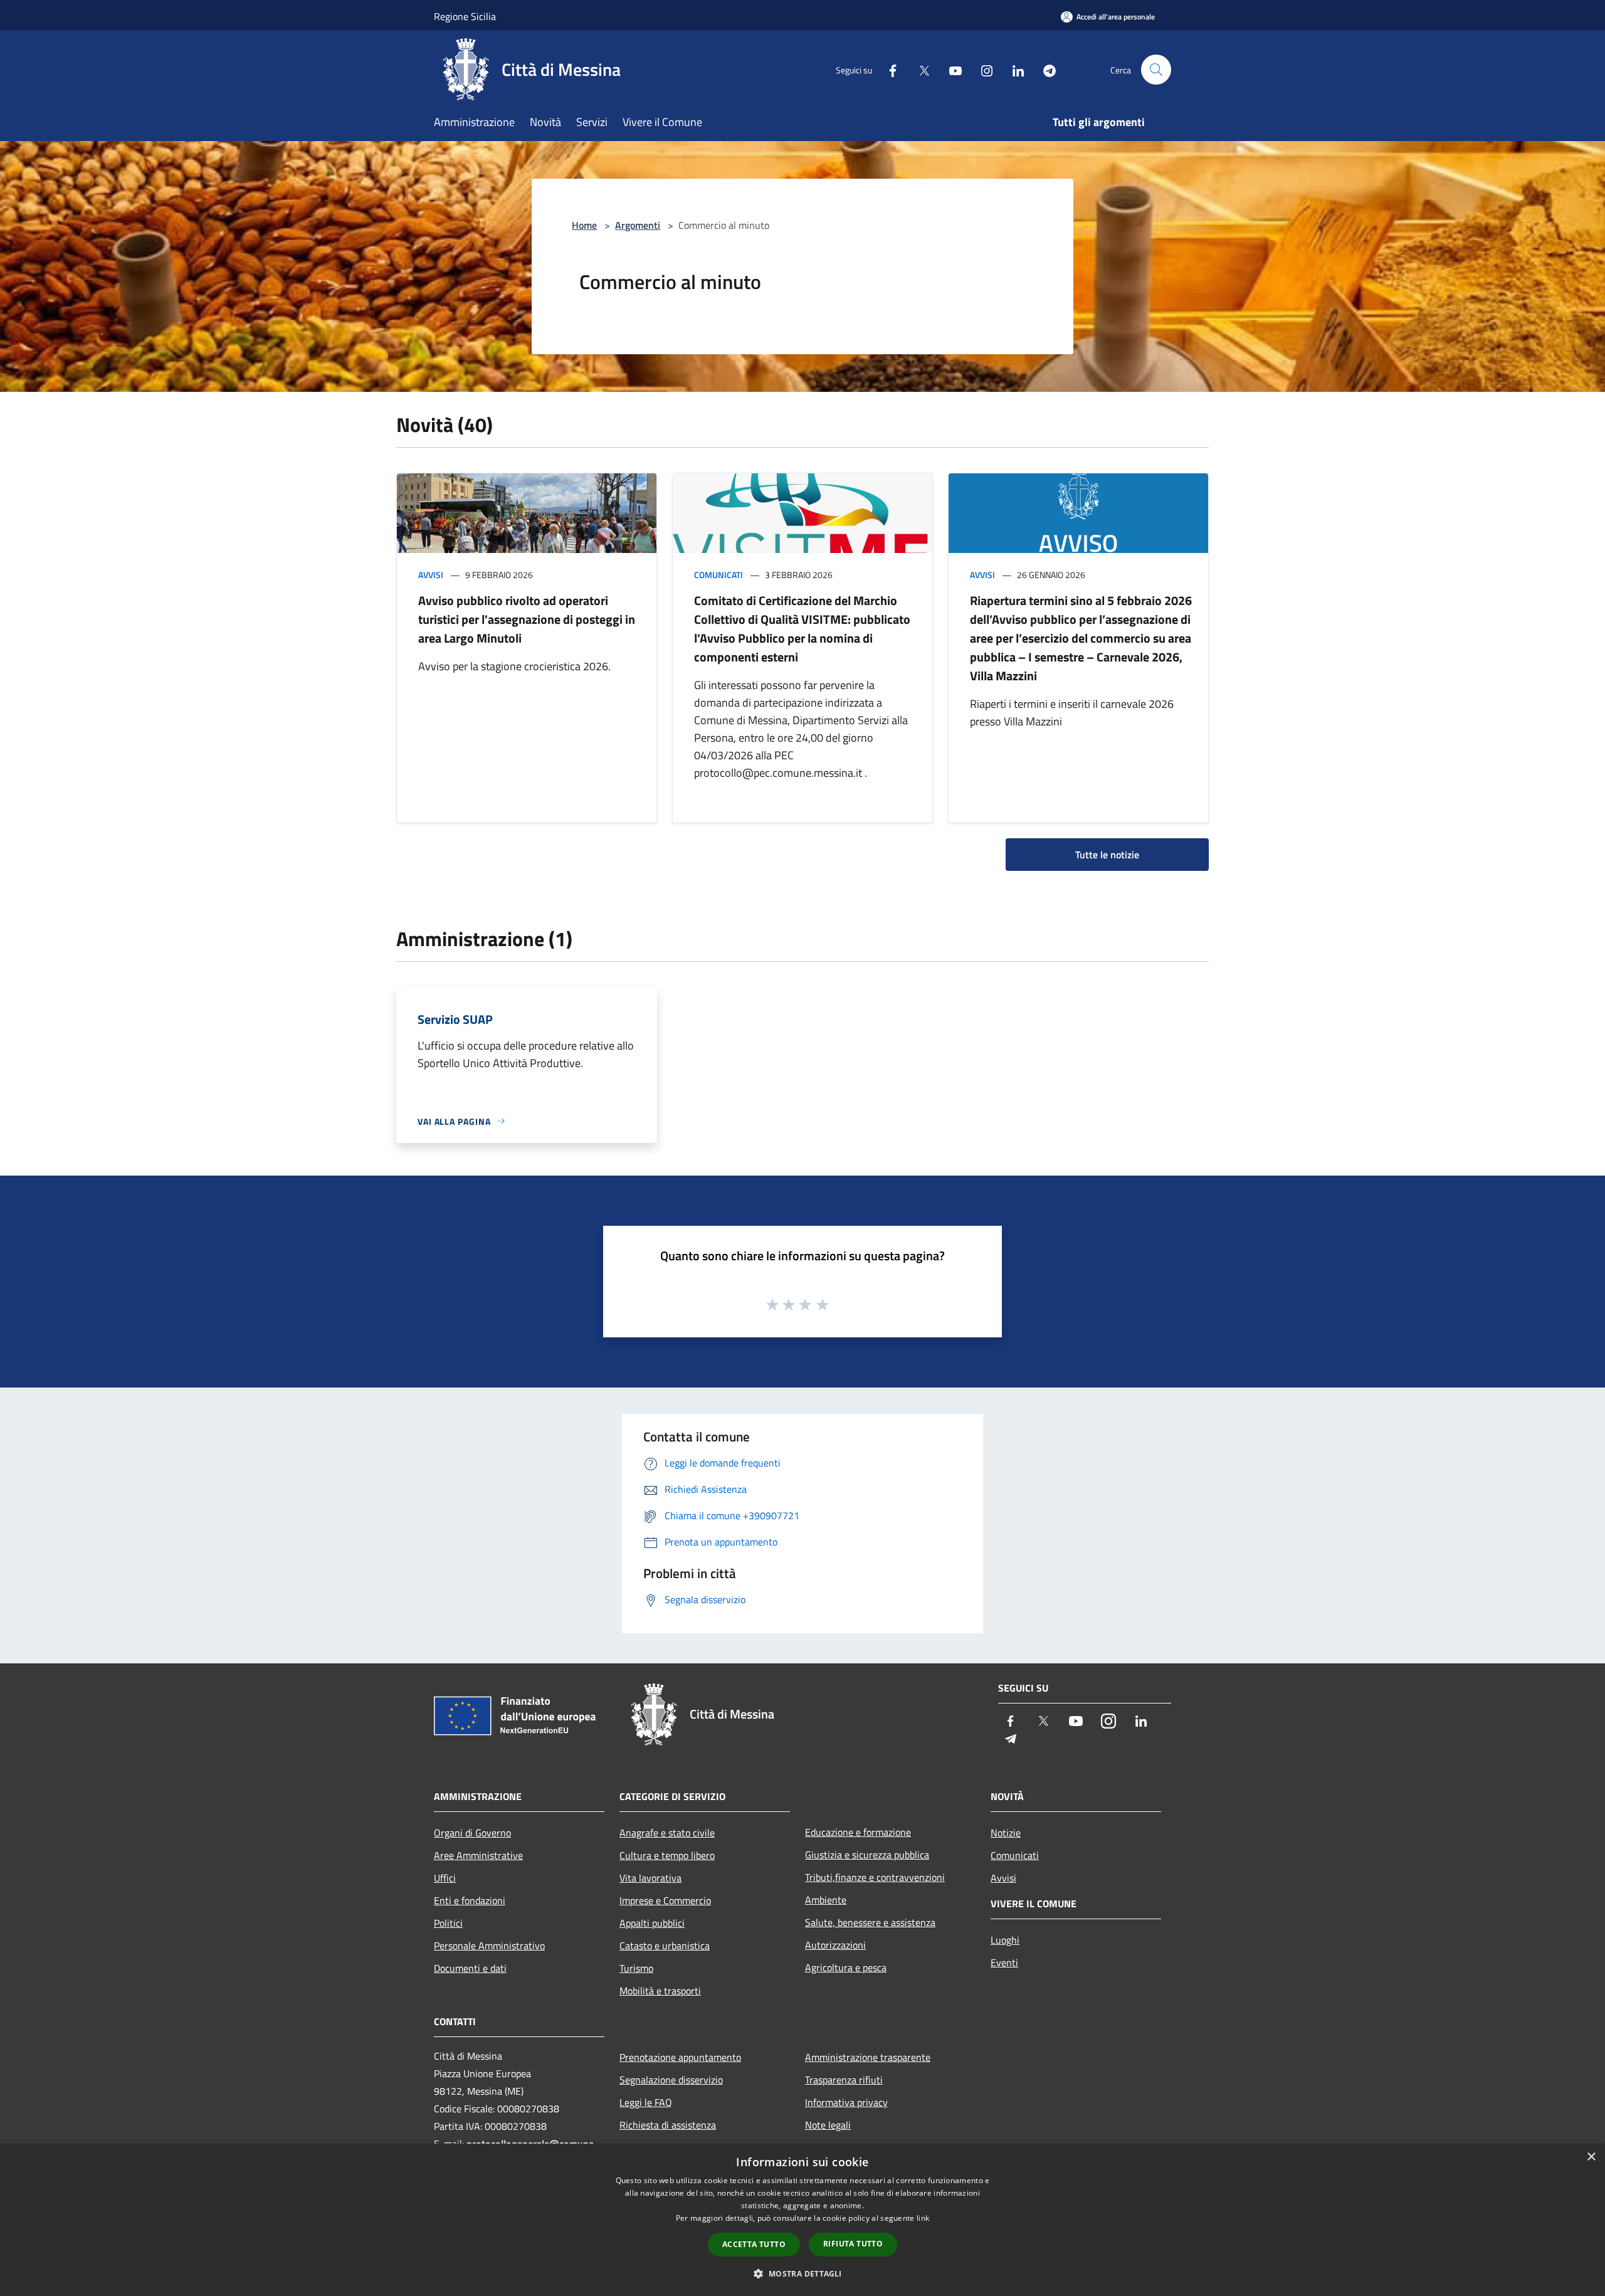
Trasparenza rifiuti (844, 2080)
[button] (802, 2273)
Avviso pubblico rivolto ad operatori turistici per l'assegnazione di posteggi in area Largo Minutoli (527, 619)
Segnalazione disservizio (671, 2080)
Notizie (1006, 1833)
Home (584, 225)
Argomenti (638, 225)
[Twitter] (919, 69)
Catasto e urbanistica (665, 1946)
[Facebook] (888, 69)
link (923, 2218)
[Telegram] (1045, 69)
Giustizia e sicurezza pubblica (867, 1855)
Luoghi (1005, 1940)
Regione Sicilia (465, 16)
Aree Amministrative (478, 1855)
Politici (448, 1923)
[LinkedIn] (1013, 69)
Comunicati (718, 575)
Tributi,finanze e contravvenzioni (875, 1877)
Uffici (445, 1878)
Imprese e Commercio (665, 1900)
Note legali (828, 2125)
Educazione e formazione (858, 1832)
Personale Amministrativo (489, 1946)
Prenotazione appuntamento (680, 2057)
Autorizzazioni (835, 1945)
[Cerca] (1156, 70)
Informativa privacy (846, 2102)
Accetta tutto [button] (754, 2244)
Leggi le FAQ (646, 2102)
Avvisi (431, 575)
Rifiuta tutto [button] (853, 2244)
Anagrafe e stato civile (667, 1833)
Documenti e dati (470, 1968)
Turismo (636, 1968)
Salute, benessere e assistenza (870, 1922)
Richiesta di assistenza (668, 2125)
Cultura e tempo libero (667, 1855)
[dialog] (802, 2220)
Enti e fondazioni (470, 1900)
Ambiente (826, 1900)
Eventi (1004, 1962)
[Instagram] (982, 69)
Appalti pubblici (652, 1923)
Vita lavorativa (650, 1878)
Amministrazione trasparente (868, 2057)
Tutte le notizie (1107, 855)
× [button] (1591, 2157)
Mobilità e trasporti (660, 1991)
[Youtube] (950, 69)
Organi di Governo (472, 1833)
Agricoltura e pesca (846, 1967)
